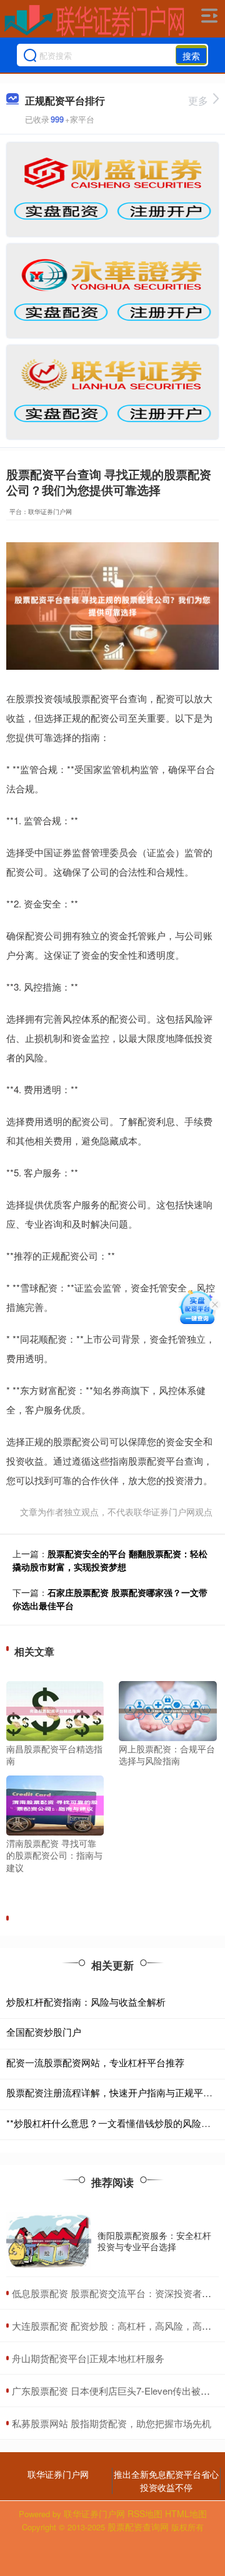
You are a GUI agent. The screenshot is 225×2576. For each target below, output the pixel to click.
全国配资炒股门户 (44, 2032)
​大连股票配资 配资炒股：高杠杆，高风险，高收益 (116, 2326)
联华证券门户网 (58, 2474)
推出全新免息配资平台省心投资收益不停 (166, 2481)
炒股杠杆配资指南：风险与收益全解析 (86, 2002)
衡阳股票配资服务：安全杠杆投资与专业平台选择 (154, 2241)
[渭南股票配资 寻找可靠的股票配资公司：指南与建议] (55, 1804)
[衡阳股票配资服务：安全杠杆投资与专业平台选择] (49, 2241)
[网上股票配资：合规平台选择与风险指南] (167, 1709)
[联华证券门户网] (94, 21)
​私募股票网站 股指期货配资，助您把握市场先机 (112, 2423)
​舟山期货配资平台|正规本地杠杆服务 (88, 2358)
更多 (198, 100)
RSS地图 (145, 2513)
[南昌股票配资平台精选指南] (55, 1709)
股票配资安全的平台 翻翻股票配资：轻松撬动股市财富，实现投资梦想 (110, 1560)
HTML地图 (186, 2513)
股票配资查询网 (138, 2527)
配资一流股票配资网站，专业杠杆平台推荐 (95, 2062)
